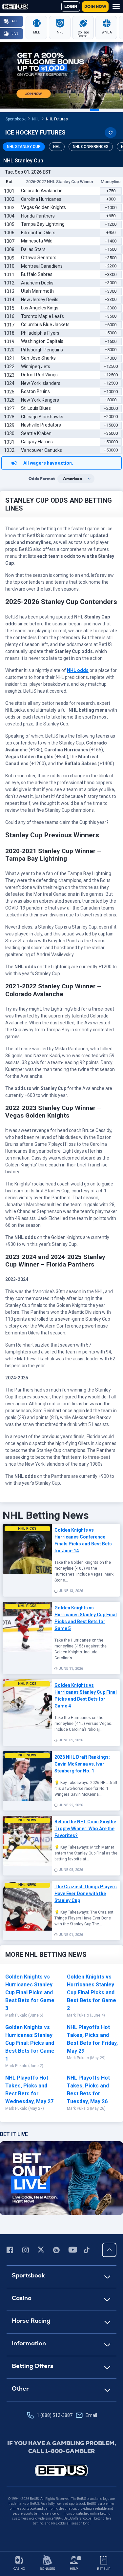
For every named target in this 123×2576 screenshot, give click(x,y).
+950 (111, 232)
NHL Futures (57, 119)
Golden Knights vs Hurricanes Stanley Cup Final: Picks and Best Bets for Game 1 (30, 2043)
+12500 (111, 366)
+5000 (111, 333)
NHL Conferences (91, 147)
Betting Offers (32, 2366)
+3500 (111, 258)
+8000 (111, 350)
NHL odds (78, 670)
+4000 (111, 358)
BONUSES (47, 2569)
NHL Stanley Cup (24, 147)
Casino (22, 2298)
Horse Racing (31, 2321)
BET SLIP (104, 2569)
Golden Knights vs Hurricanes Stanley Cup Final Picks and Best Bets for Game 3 (30, 1992)
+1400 (111, 241)
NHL (36, 119)
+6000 (111, 325)
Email (91, 2415)
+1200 (111, 224)
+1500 (111, 249)
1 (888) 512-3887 (67, 2415)
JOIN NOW (95, 7)
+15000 (111, 425)
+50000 (111, 442)
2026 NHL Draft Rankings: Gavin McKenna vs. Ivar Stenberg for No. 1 (82, 1764)
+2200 (111, 266)
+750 (111, 191)
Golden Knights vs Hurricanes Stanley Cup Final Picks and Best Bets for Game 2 (92, 1992)
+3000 (111, 283)
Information (29, 2343)
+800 (111, 199)
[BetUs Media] (11, 2250)
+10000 (111, 392)
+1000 (111, 208)
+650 (111, 216)
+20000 (111, 408)
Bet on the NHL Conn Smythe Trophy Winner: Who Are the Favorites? (85, 1829)
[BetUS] (62, 2471)
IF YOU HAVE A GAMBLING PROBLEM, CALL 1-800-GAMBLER (62, 2447)
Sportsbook (16, 119)
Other (20, 2388)
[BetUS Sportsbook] (15, 7)
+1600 (111, 341)
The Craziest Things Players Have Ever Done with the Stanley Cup (86, 1894)
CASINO (19, 2569)
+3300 (111, 274)
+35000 (111, 433)
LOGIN (71, 7)
